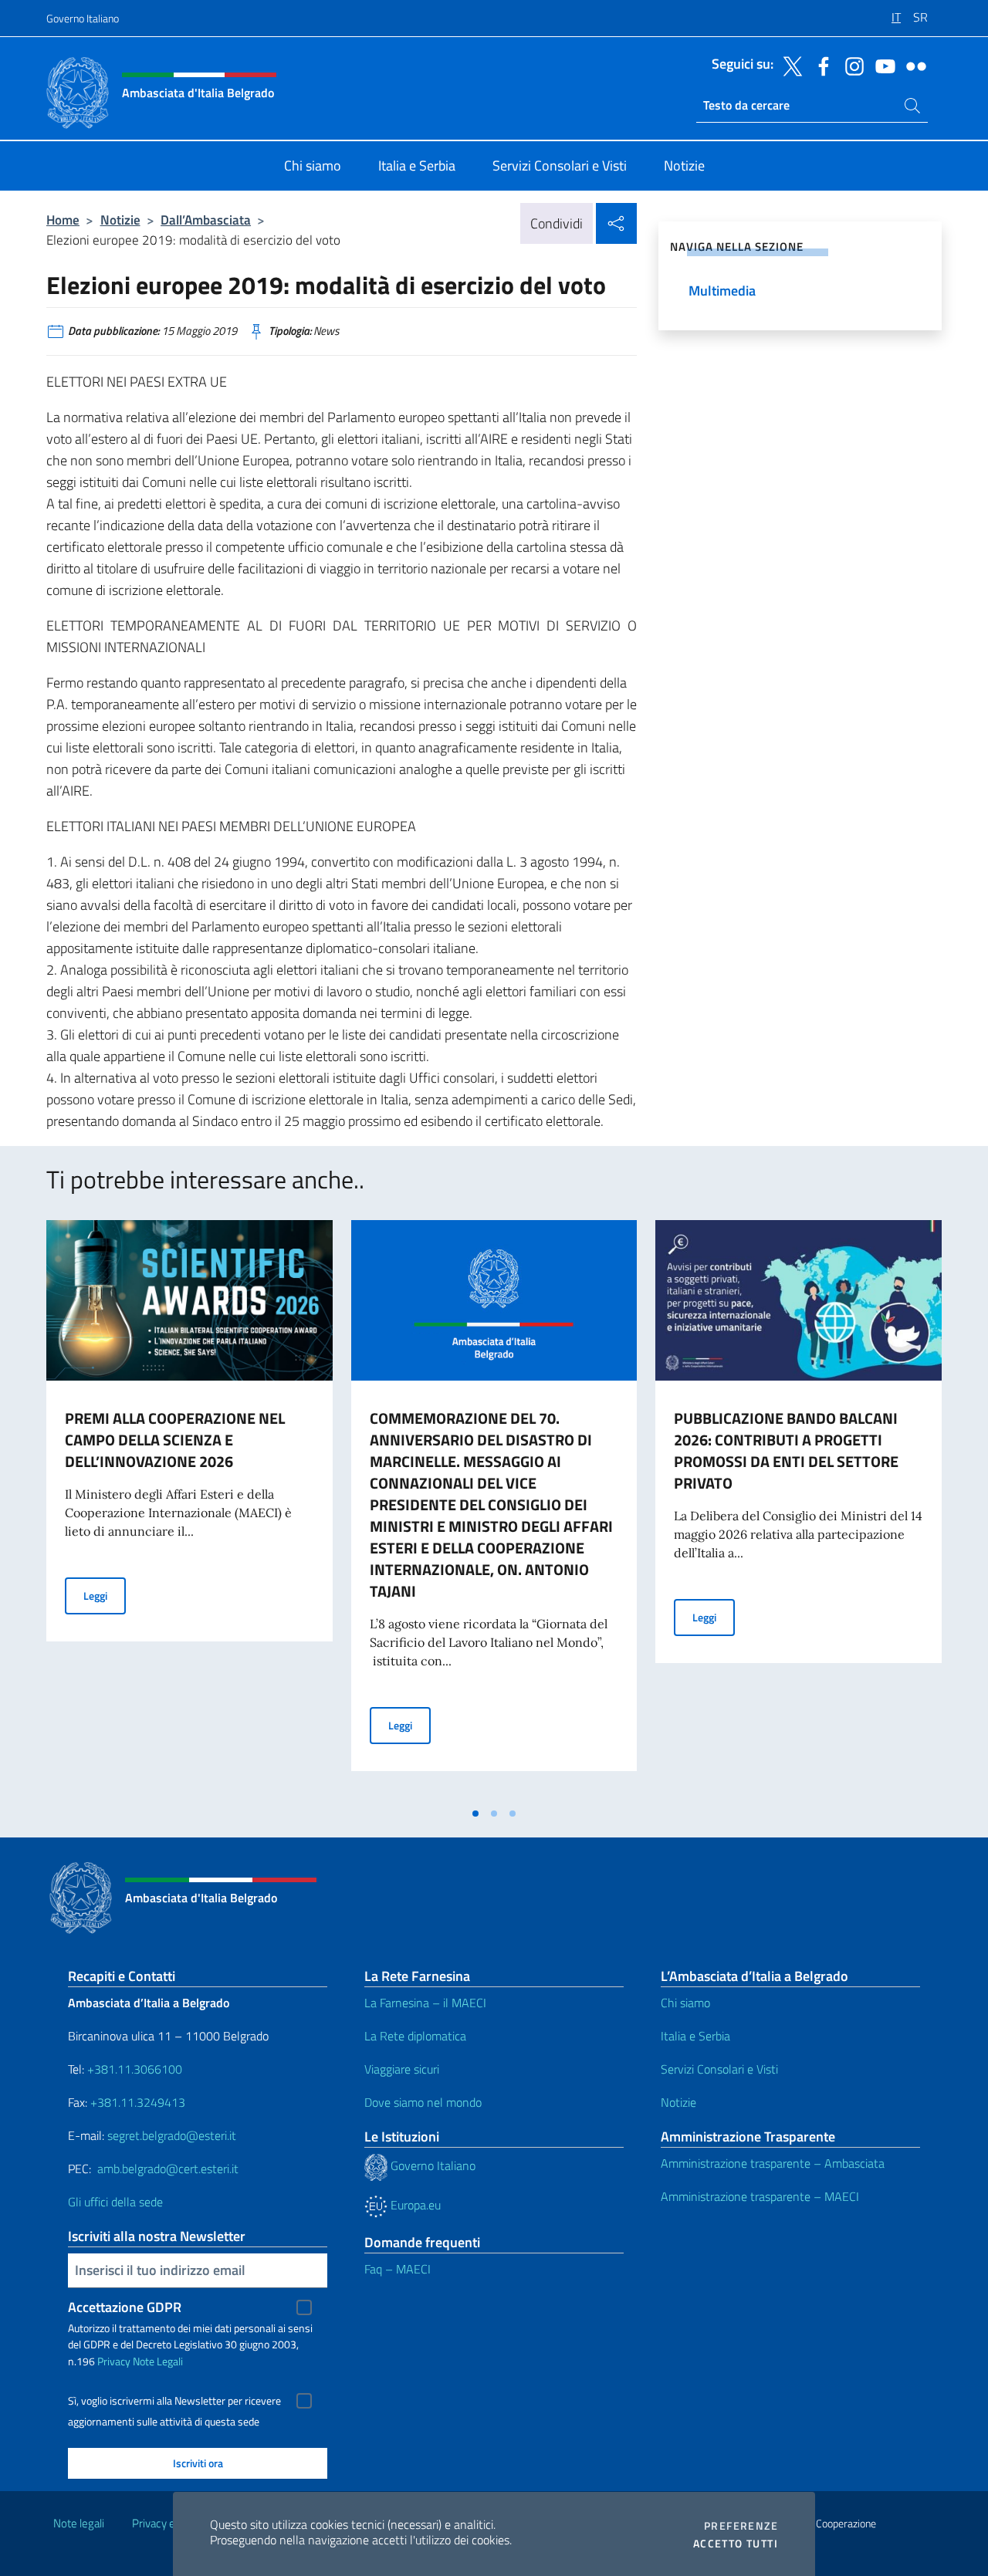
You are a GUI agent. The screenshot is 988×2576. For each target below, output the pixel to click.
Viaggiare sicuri (402, 2069)
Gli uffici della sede (115, 2202)
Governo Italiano (83, 18)
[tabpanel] (189, 1509)
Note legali (79, 2523)
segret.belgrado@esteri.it (172, 2135)
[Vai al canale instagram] (851, 65)
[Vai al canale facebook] (820, 65)
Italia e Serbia (695, 2036)
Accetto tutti (736, 2544)
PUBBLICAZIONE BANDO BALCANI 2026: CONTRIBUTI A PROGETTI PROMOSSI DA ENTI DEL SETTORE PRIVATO (786, 1450)
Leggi (105, 1595)
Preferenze (741, 2526)
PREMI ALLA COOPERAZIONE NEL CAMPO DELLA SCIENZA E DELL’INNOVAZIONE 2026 (175, 1440)
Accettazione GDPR (125, 2307)
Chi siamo (685, 2003)
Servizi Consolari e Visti (719, 2069)
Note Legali (158, 2361)
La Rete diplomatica (415, 2036)
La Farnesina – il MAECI (425, 2003)
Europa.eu (414, 2205)
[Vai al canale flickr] (912, 65)
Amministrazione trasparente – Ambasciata (773, 2163)
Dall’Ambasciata (206, 220)
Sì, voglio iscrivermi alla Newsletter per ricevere (174, 2401)
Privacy (114, 2361)
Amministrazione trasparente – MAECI (760, 2196)
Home (63, 220)
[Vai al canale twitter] (789, 65)
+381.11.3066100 (135, 2069)
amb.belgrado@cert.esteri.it (168, 2169)
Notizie (120, 220)
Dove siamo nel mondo (423, 2102)
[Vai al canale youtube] (881, 65)
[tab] (475, 1814)
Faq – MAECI (398, 2269)
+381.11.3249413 (138, 2102)
